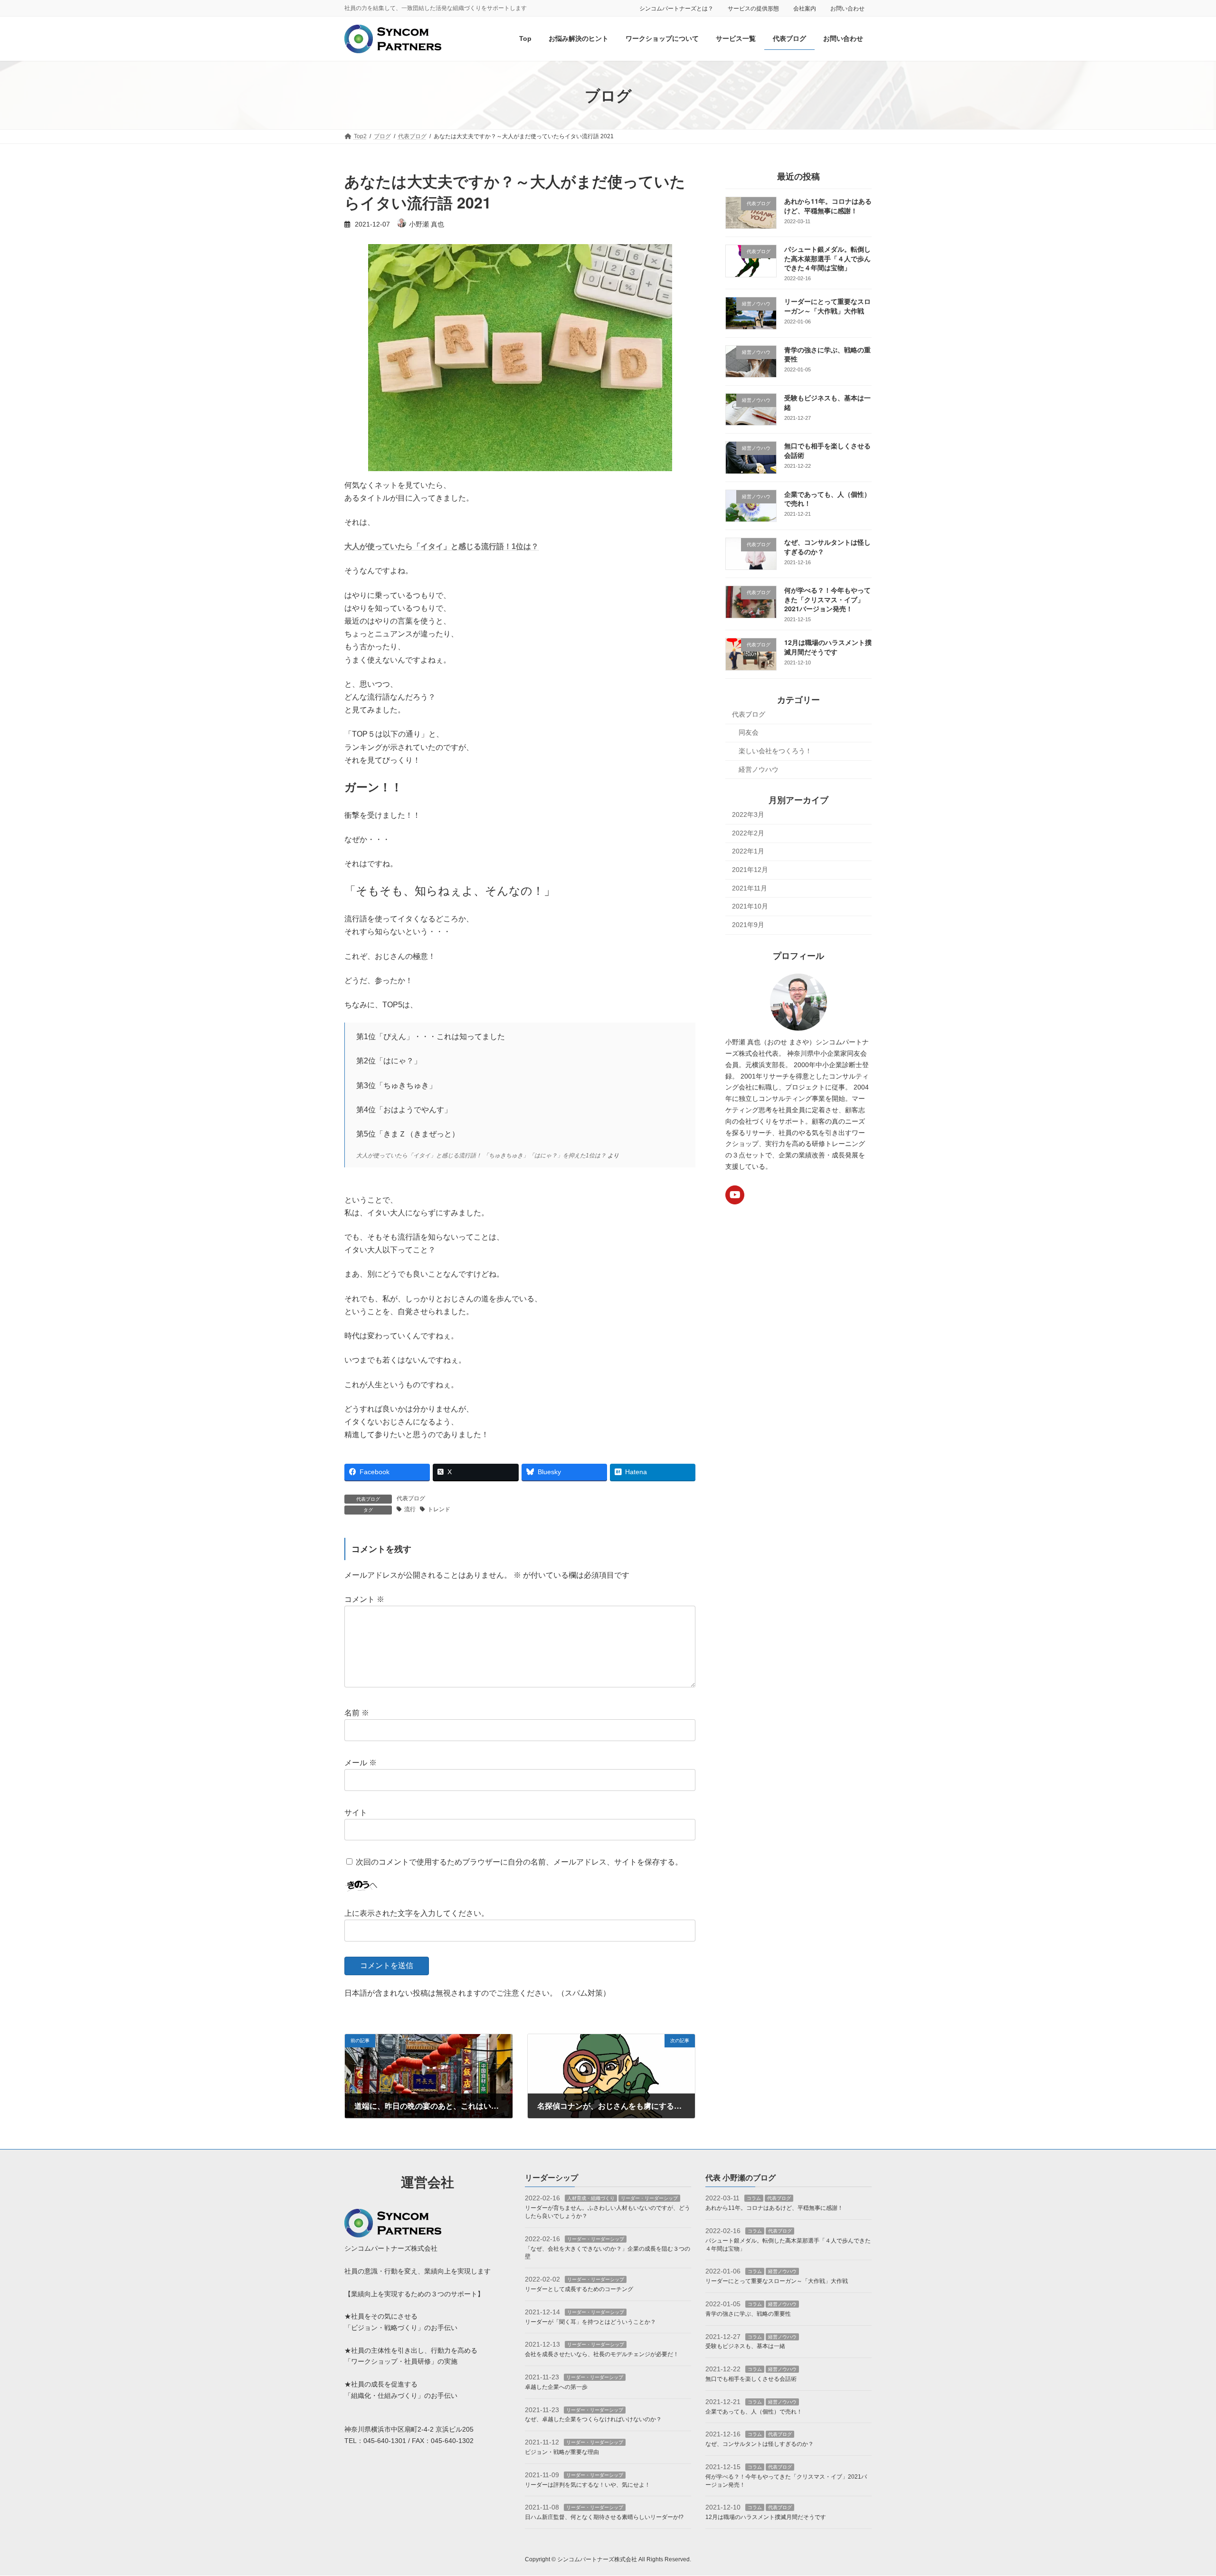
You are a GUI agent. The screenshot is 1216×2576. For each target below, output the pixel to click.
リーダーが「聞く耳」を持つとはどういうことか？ (590, 2322)
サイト (356, 1813)
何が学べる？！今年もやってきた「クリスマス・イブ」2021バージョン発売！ (827, 600)
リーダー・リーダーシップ (649, 2199)
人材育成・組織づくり (591, 2199)
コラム (754, 2199)
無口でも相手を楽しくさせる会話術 (751, 2379)
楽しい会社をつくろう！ (775, 751)
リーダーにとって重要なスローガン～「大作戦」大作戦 (827, 306)
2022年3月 (748, 815)
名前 (357, 1713)
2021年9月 (748, 925)
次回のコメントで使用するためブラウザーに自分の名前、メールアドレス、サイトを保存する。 (519, 1862)
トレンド (439, 1509)
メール (361, 1763)
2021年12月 (750, 870)
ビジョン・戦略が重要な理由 (562, 2452)
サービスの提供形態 (753, 9)
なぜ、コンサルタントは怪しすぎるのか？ (760, 2444)
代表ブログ (411, 1498)
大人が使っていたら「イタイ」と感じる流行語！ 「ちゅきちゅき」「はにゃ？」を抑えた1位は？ (481, 1155)
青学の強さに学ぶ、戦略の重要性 (748, 2314)
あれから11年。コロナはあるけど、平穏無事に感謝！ (828, 206)
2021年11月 (750, 888)
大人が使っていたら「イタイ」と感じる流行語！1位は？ (442, 546)
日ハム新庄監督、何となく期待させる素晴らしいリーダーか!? (604, 2517)
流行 (410, 1509)
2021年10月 (750, 907)
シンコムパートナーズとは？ (676, 9)
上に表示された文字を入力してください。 (417, 1913)
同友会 (749, 733)
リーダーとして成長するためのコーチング (579, 2289)
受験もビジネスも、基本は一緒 (745, 2347)
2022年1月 (748, 852)
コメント (364, 1599)
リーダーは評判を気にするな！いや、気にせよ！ (588, 2485)
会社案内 (805, 9)
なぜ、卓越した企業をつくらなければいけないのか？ (593, 2420)
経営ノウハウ (759, 769)
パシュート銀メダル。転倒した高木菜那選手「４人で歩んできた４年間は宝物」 (827, 259)
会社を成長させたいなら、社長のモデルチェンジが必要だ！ (602, 2354)
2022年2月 (748, 833)
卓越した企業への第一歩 (556, 2387)
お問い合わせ (847, 9)
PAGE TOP (1181, 2490)
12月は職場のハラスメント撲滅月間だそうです (828, 647)
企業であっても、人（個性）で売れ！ (754, 2412)
